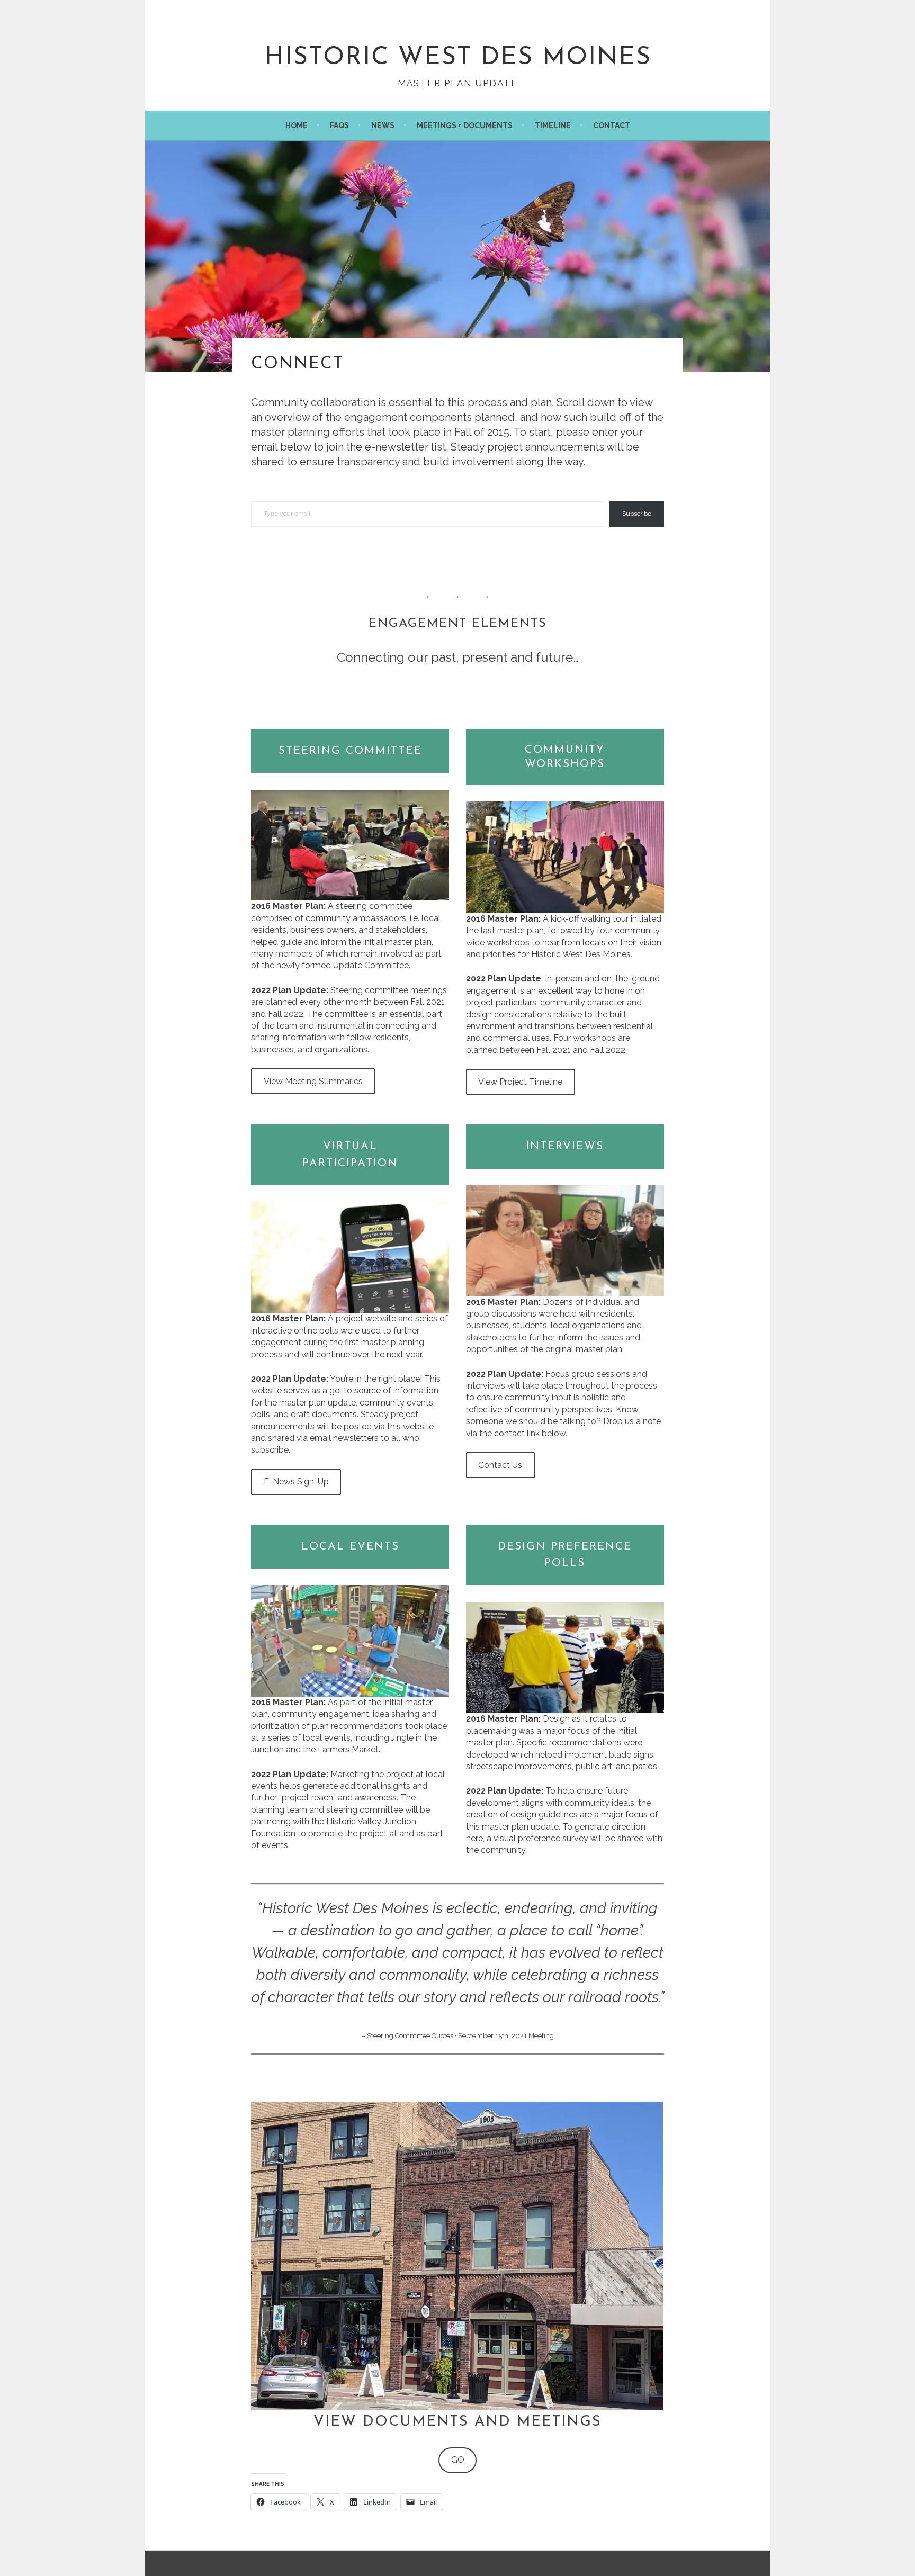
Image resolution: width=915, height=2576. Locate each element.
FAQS (339, 125)
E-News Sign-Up (296, 1481)
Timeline (553, 125)
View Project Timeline (520, 1082)
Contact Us (500, 1465)
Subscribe (637, 514)
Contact (612, 125)
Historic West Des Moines (458, 58)
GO (458, 2460)
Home (297, 125)
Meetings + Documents (465, 125)
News (383, 125)
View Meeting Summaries (313, 1081)
